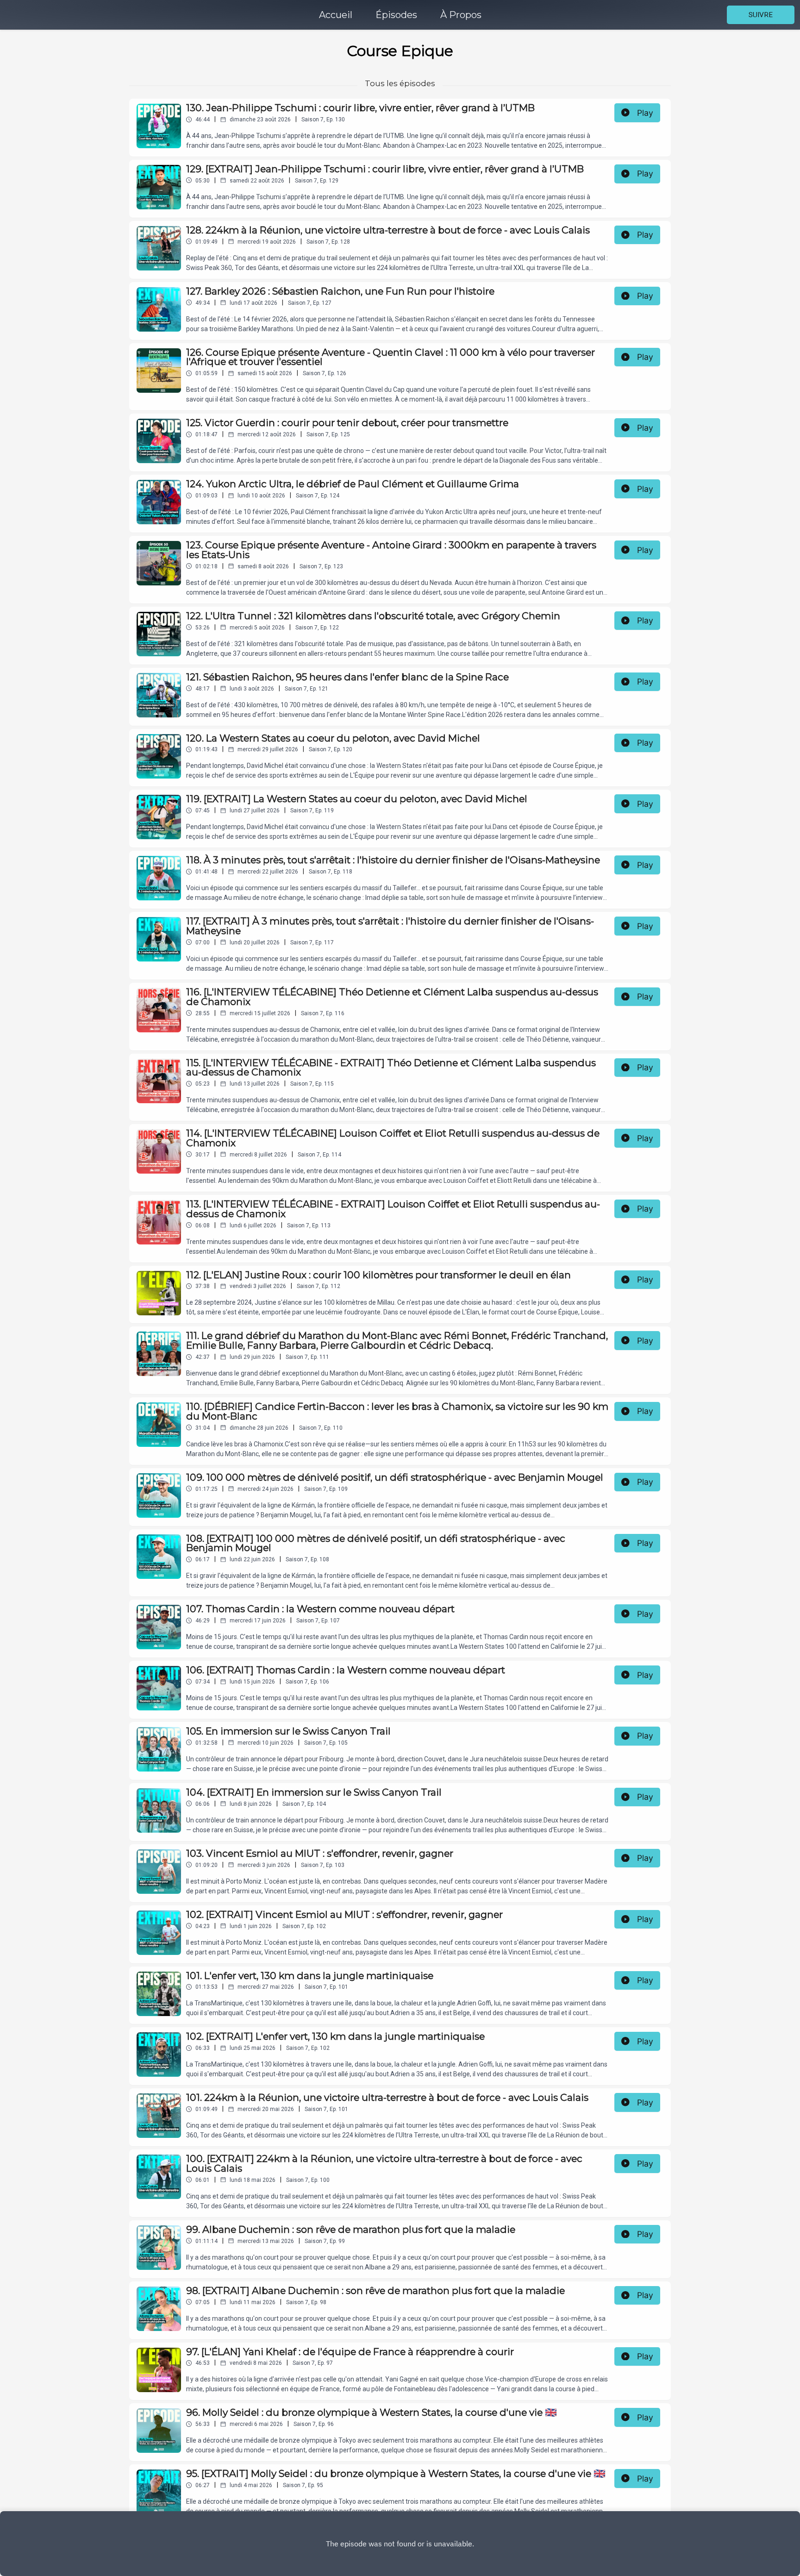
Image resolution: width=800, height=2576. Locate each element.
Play (645, 113)
